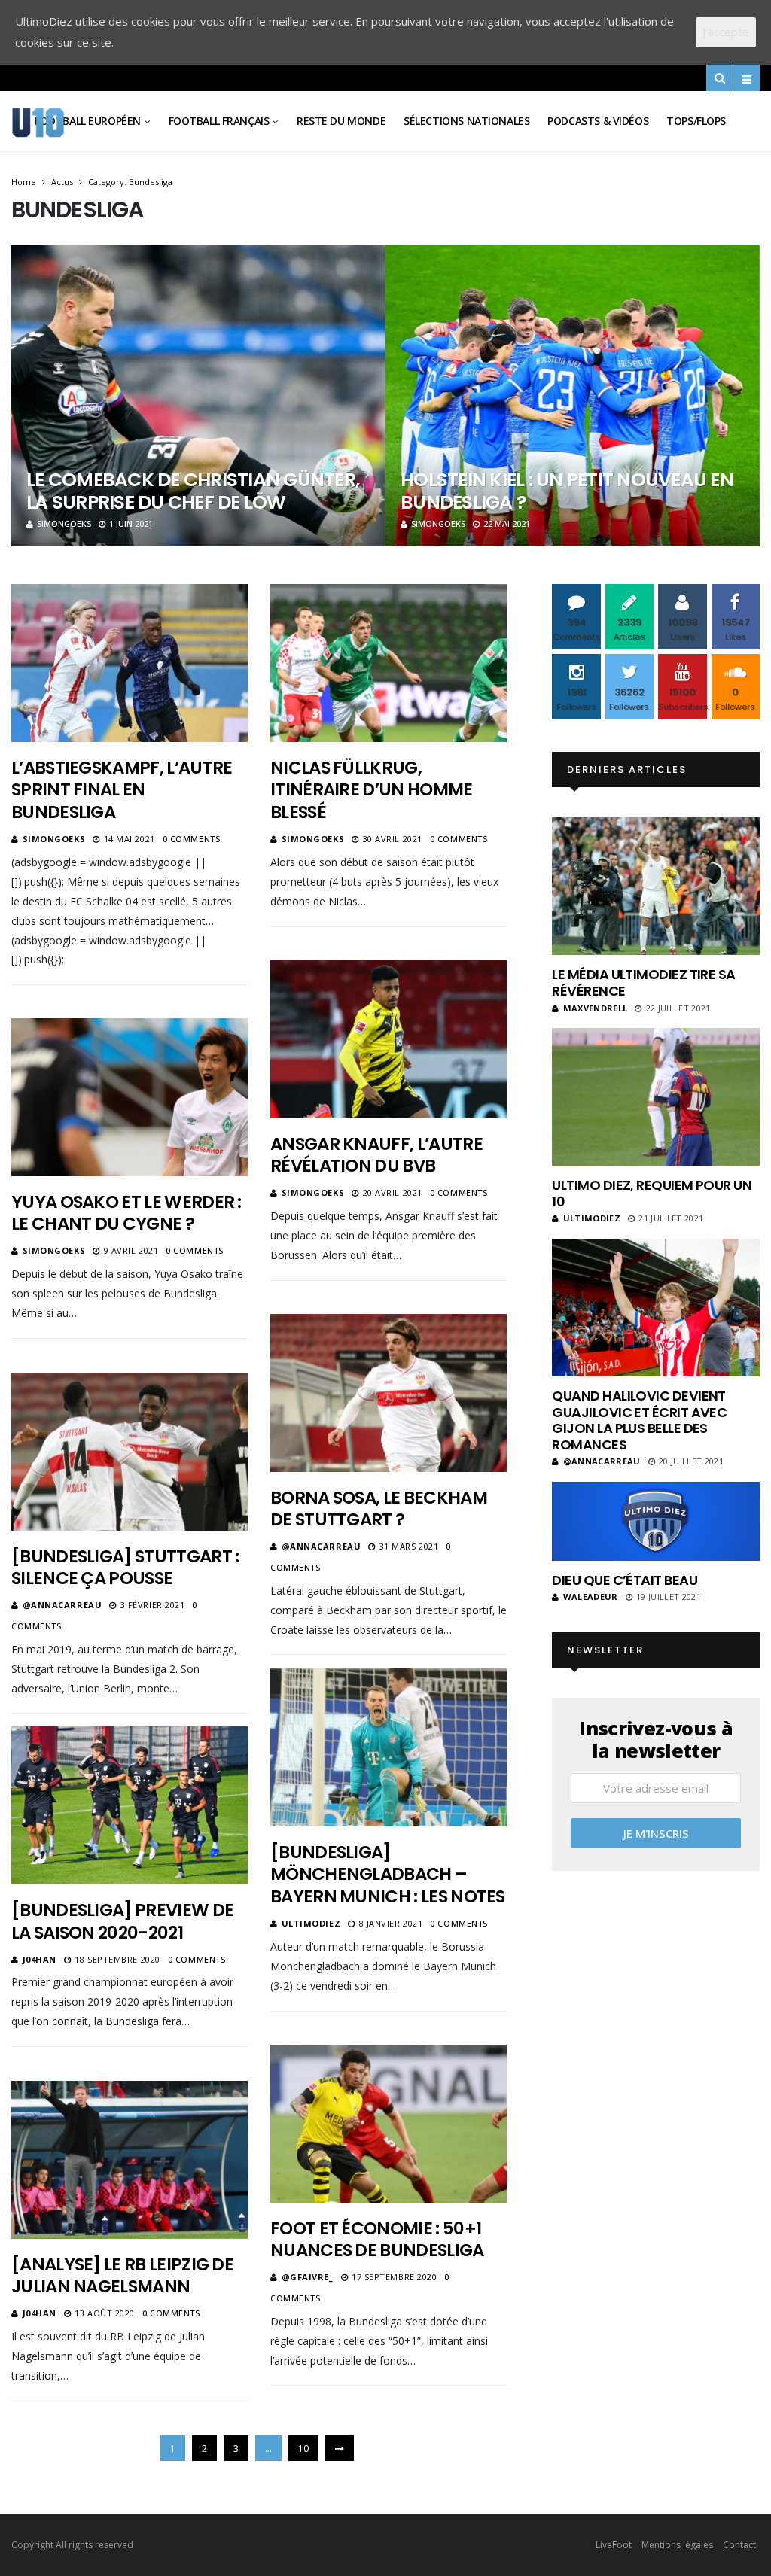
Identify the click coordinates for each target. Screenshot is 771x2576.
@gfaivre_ (308, 2277)
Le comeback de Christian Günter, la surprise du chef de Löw (193, 491)
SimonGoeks (64, 523)
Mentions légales (677, 2545)
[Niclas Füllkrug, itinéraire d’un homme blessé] (389, 663)
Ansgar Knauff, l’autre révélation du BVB (376, 1155)
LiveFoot (614, 2545)
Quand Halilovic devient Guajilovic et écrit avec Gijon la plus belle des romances (639, 1420)
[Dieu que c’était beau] (656, 1521)
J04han (40, 1959)
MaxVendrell (595, 1008)
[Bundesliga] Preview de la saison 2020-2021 (122, 1921)
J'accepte (726, 32)
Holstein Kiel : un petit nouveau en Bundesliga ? (567, 491)
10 (303, 2448)
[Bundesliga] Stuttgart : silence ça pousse (125, 1568)
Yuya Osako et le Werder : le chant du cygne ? (126, 1213)
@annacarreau (322, 1546)
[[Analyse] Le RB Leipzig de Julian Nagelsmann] (130, 2159)
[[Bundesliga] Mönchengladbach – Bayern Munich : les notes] (389, 1747)
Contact (739, 2545)
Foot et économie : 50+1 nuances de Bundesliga (377, 2240)
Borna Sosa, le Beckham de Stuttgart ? (379, 1509)
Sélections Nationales (466, 121)
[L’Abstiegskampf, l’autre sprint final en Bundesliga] (130, 663)
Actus (62, 182)
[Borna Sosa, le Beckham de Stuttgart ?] (389, 1393)
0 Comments (192, 839)
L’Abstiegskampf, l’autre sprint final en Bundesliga (122, 790)
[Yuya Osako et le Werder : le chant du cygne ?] (130, 1097)
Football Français (219, 121)
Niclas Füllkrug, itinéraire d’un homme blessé (372, 790)
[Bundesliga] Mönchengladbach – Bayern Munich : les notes (388, 1875)
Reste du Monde (341, 121)
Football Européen (88, 121)
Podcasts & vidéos (598, 121)
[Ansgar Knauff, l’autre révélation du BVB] (389, 1039)
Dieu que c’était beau (625, 1580)
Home (24, 182)
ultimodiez (311, 1923)
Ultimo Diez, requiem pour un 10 (652, 1193)
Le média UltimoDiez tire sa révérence (643, 982)
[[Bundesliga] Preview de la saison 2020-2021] (130, 1805)
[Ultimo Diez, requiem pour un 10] (656, 1097)
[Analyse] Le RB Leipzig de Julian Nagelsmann (122, 2276)
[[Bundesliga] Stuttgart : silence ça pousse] (130, 1451)
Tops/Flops (696, 121)
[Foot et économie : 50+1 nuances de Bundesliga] (389, 2123)
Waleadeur (590, 1597)
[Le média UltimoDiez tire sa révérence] (656, 886)
